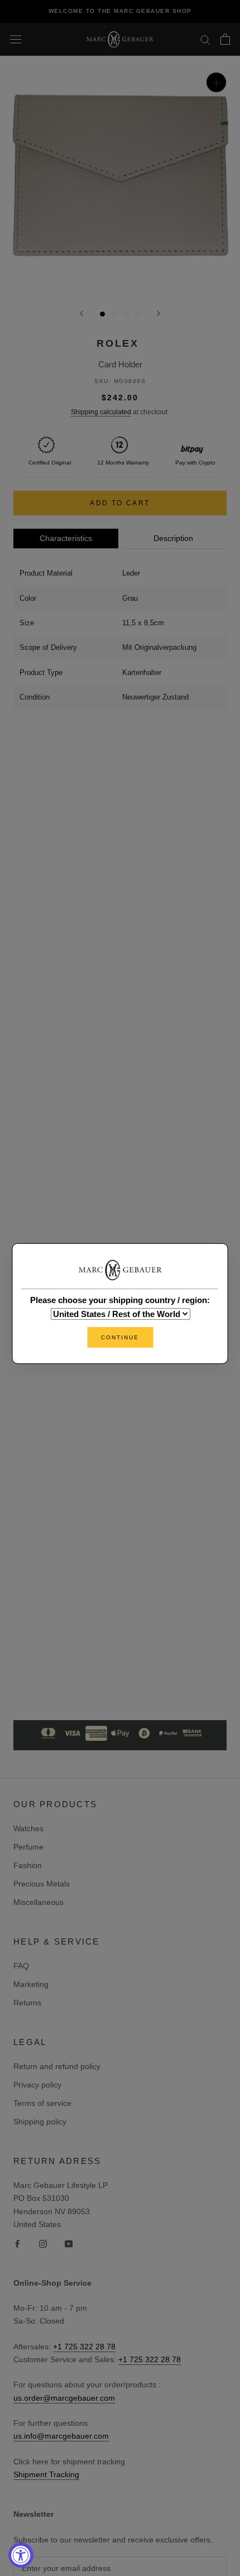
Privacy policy (37, 2085)
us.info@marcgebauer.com (61, 2436)
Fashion (28, 1865)
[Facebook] (17, 2244)
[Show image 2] (114, 314)
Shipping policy (40, 2122)
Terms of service (42, 2103)
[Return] (81, 313)
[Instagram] (43, 2244)
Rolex (118, 343)
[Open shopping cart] (225, 39)
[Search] (205, 39)
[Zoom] (216, 82)
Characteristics (66, 538)
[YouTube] (69, 2244)
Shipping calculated (101, 412)
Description (173, 538)
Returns (27, 2003)
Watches (28, 1828)
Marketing (31, 1984)
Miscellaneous (39, 1902)
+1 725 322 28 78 (84, 2347)
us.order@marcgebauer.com (64, 2398)
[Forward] (159, 313)
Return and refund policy (57, 2066)
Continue (120, 1337)
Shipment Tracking (46, 2474)
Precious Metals (42, 1884)
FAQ (21, 1966)
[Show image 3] (126, 314)
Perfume (28, 1847)
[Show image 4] (138, 314)
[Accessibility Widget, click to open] (21, 2555)
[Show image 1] (102, 314)
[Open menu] (16, 39)
